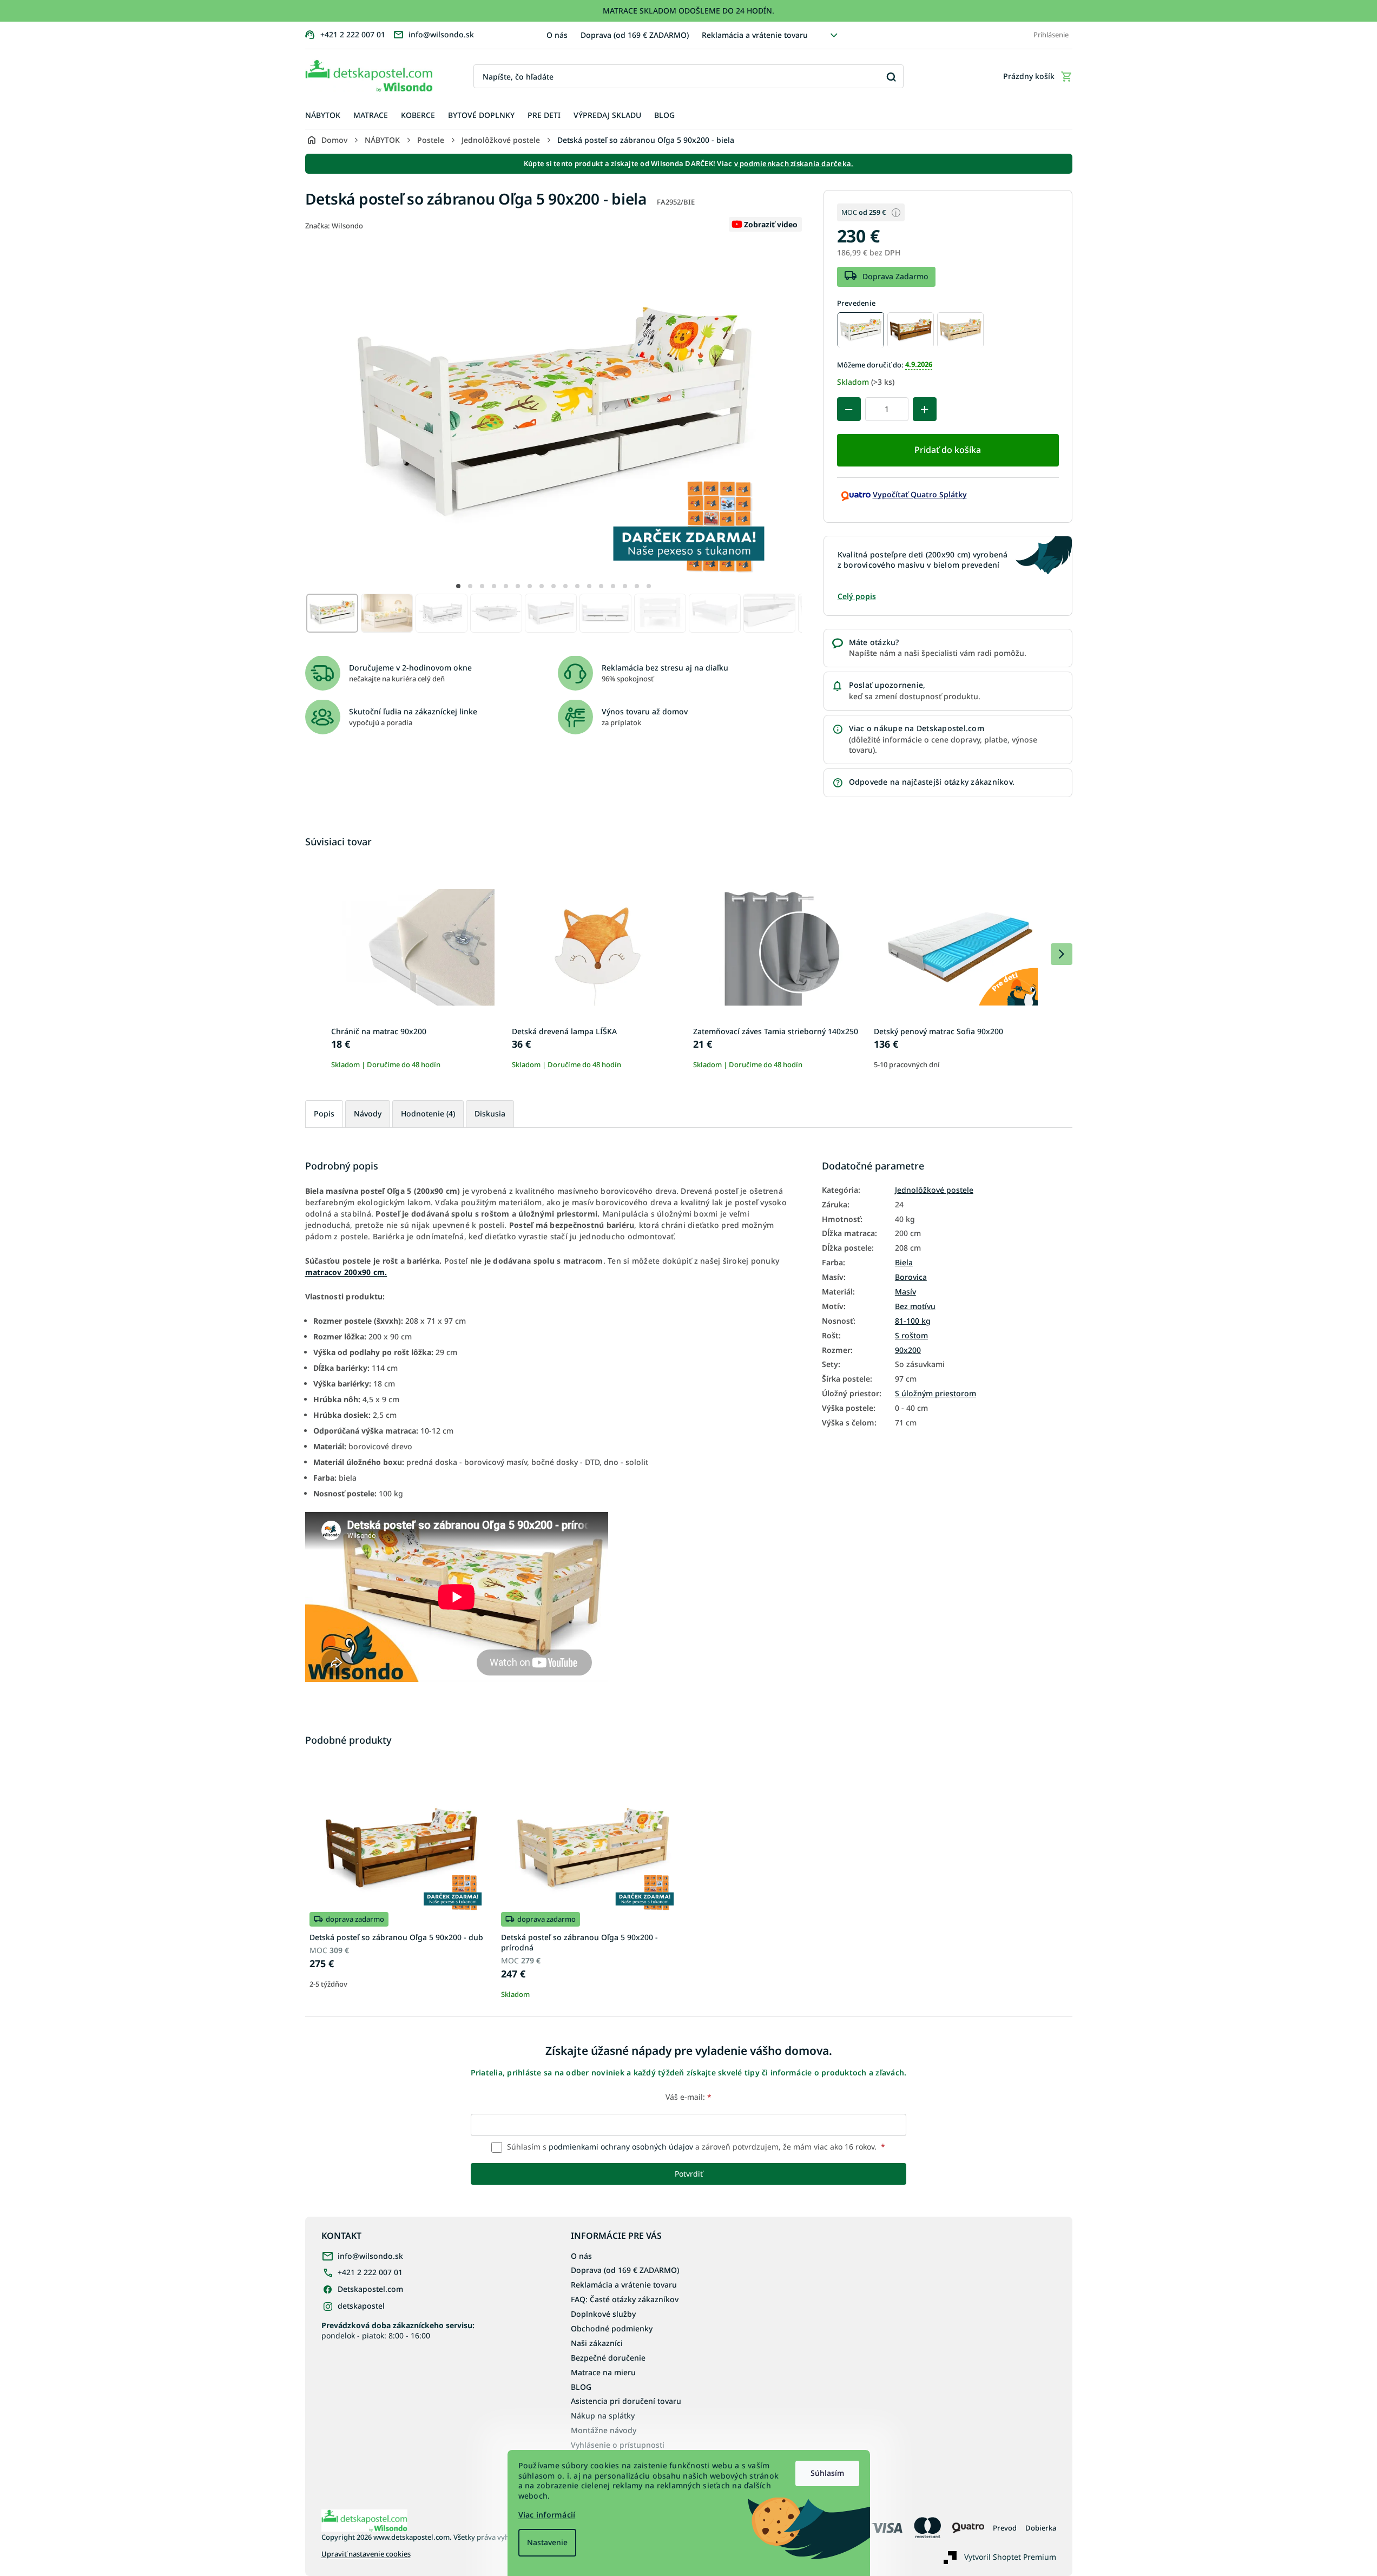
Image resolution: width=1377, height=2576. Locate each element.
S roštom (911, 1336)
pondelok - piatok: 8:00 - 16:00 (398, 2330)
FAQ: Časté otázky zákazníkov (625, 2299)
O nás (557, 35)
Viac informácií (547, 2515)
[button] (458, 586)
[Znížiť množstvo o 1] (849, 409)
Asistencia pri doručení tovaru (626, 2401)
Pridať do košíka (948, 450)
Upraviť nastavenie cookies (366, 2554)
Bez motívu (915, 1306)
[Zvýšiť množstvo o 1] (925, 409)
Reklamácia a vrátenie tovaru (755, 35)
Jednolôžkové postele (934, 1190)
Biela (904, 1263)
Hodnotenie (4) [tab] (428, 1113)
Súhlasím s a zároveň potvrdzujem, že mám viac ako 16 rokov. (695, 2147)
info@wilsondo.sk (370, 2256)
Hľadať (891, 77)
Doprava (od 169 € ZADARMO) (635, 35)
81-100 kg (913, 1321)
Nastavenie (547, 2542)
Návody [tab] (368, 1113)
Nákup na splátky (603, 2416)
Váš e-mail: (688, 2097)
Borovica (911, 1277)
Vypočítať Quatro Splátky (920, 494)
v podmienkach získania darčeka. (794, 163)
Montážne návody (604, 2430)
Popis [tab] (324, 1113)
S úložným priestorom (935, 1394)
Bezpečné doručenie (608, 2358)
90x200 (908, 1350)
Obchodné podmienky (612, 2328)
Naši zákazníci (597, 2343)
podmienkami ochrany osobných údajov (621, 2147)
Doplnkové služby (603, 2314)
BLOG (581, 2387)
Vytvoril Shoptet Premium (1010, 2556)
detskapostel (361, 2306)
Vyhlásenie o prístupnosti (618, 2445)
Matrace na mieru (603, 2372)
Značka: (334, 226)
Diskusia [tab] (490, 1113)
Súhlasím (827, 2473)
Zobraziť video (771, 224)
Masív (905, 1292)
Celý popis (857, 596)
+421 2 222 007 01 (370, 2272)
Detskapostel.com (370, 2289)
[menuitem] (323, 116)
